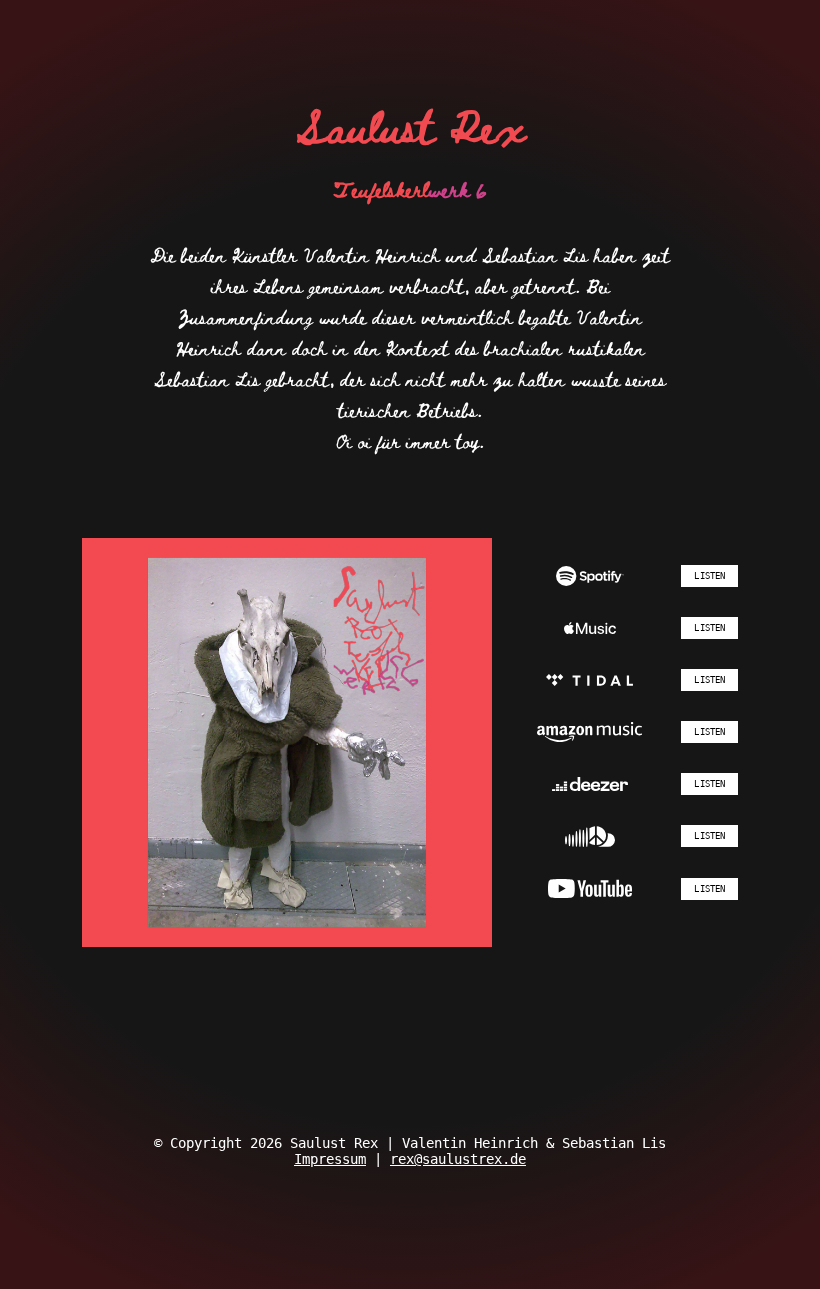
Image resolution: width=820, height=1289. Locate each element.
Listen (709, 576)
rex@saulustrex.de (458, 1159)
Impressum (330, 1159)
